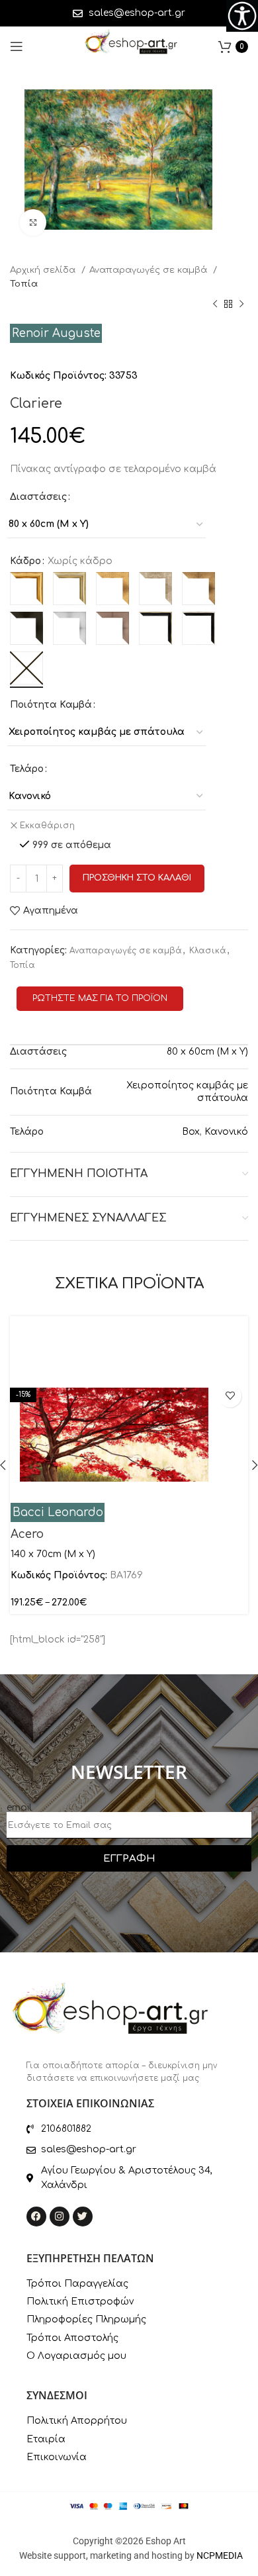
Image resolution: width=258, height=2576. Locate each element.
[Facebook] (36, 2217)
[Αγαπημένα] (230, 1396)
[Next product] (241, 305)
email (19, 1808)
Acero (27, 1534)
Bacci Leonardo (58, 1512)
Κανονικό (226, 1132)
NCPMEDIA (220, 2555)
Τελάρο (27, 769)
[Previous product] (215, 305)
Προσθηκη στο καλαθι (137, 878)
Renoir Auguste (56, 333)
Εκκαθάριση (47, 826)
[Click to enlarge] (33, 222)
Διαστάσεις (38, 497)
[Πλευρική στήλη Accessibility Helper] (242, 16)
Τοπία (24, 284)
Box (191, 1132)
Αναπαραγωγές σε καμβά (150, 270)
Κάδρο (25, 561)
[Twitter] (83, 2217)
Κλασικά (208, 951)
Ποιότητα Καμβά (51, 705)
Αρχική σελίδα (44, 270)
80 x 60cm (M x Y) (207, 1052)
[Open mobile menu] (17, 46)
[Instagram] (60, 2217)
